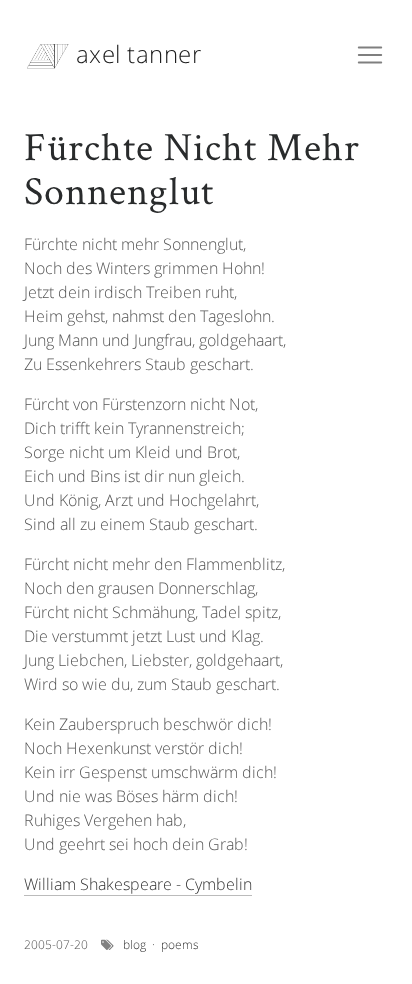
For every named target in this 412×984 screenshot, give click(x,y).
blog (134, 944)
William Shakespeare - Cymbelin (138, 884)
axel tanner (135, 53)
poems (180, 944)
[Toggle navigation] (370, 55)
